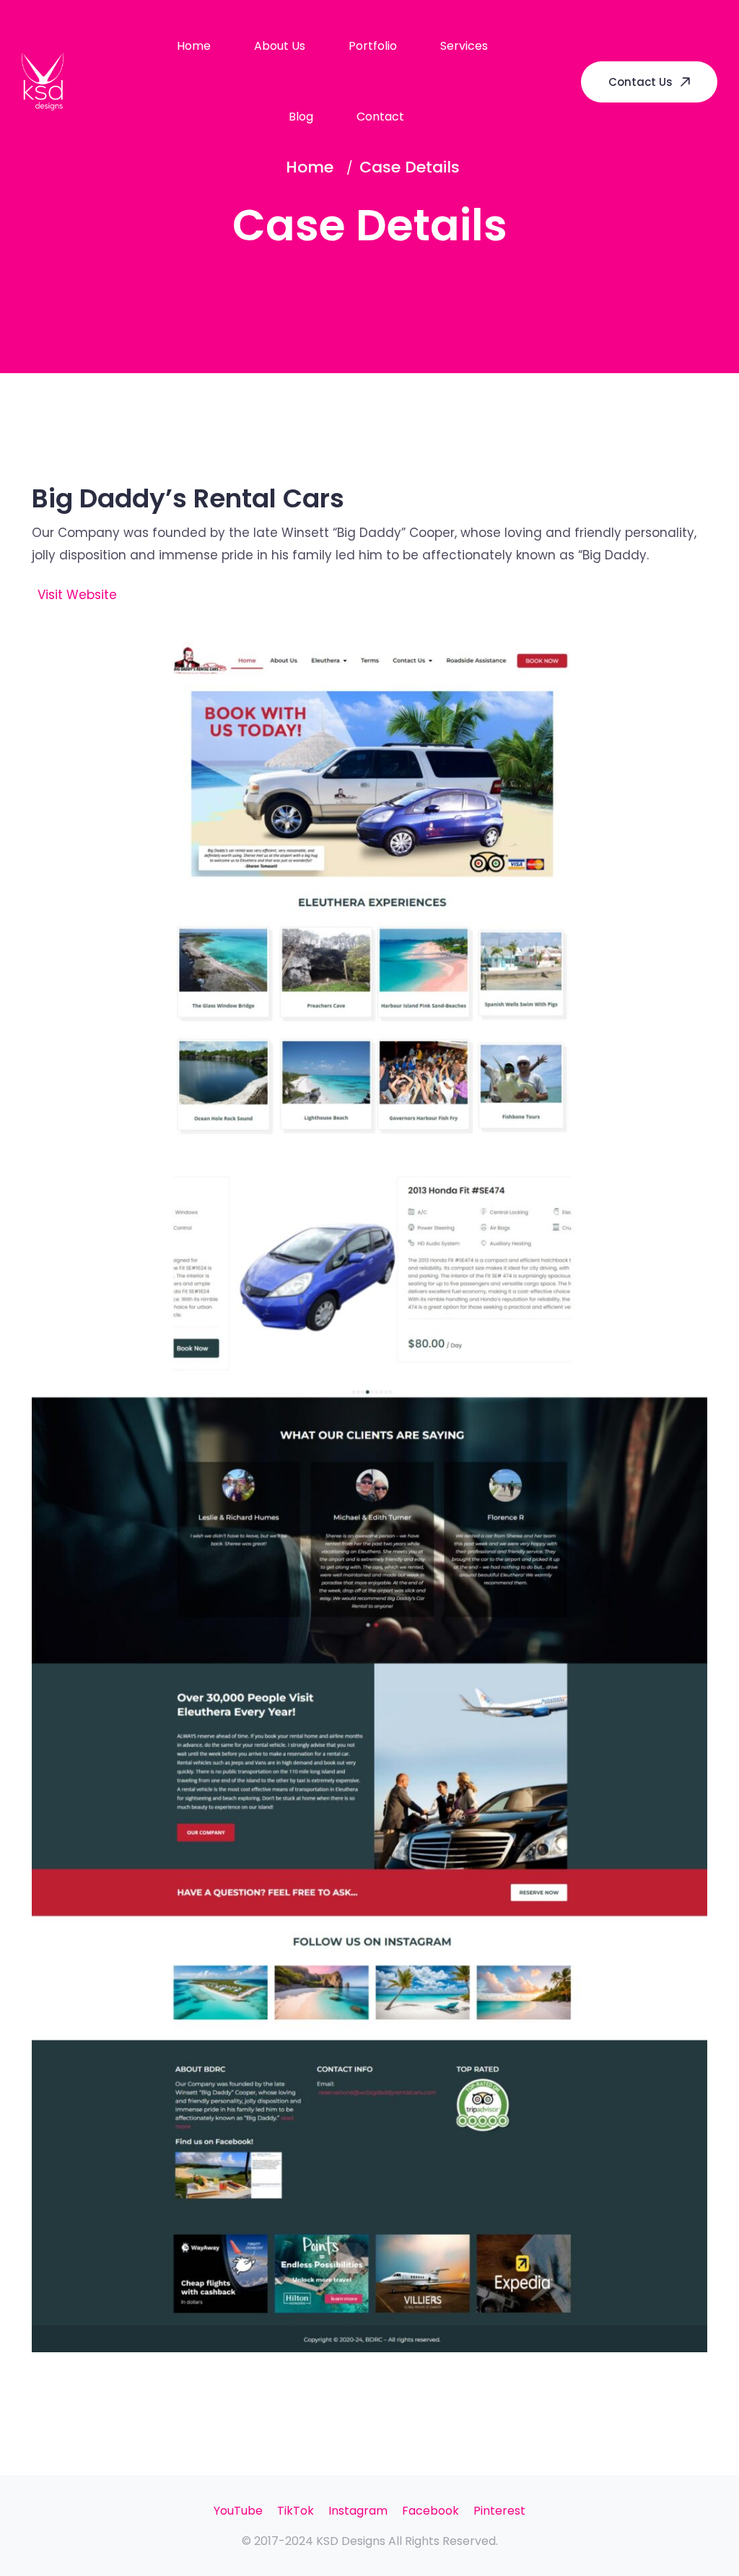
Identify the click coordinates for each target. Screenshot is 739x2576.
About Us (280, 46)
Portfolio (373, 46)
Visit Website (77, 595)
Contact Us (640, 82)
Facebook (430, 2511)
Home (194, 46)
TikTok (296, 2511)
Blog (301, 117)
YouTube (238, 2511)
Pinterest (499, 2511)
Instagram (358, 2511)
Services (464, 46)
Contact (380, 117)
